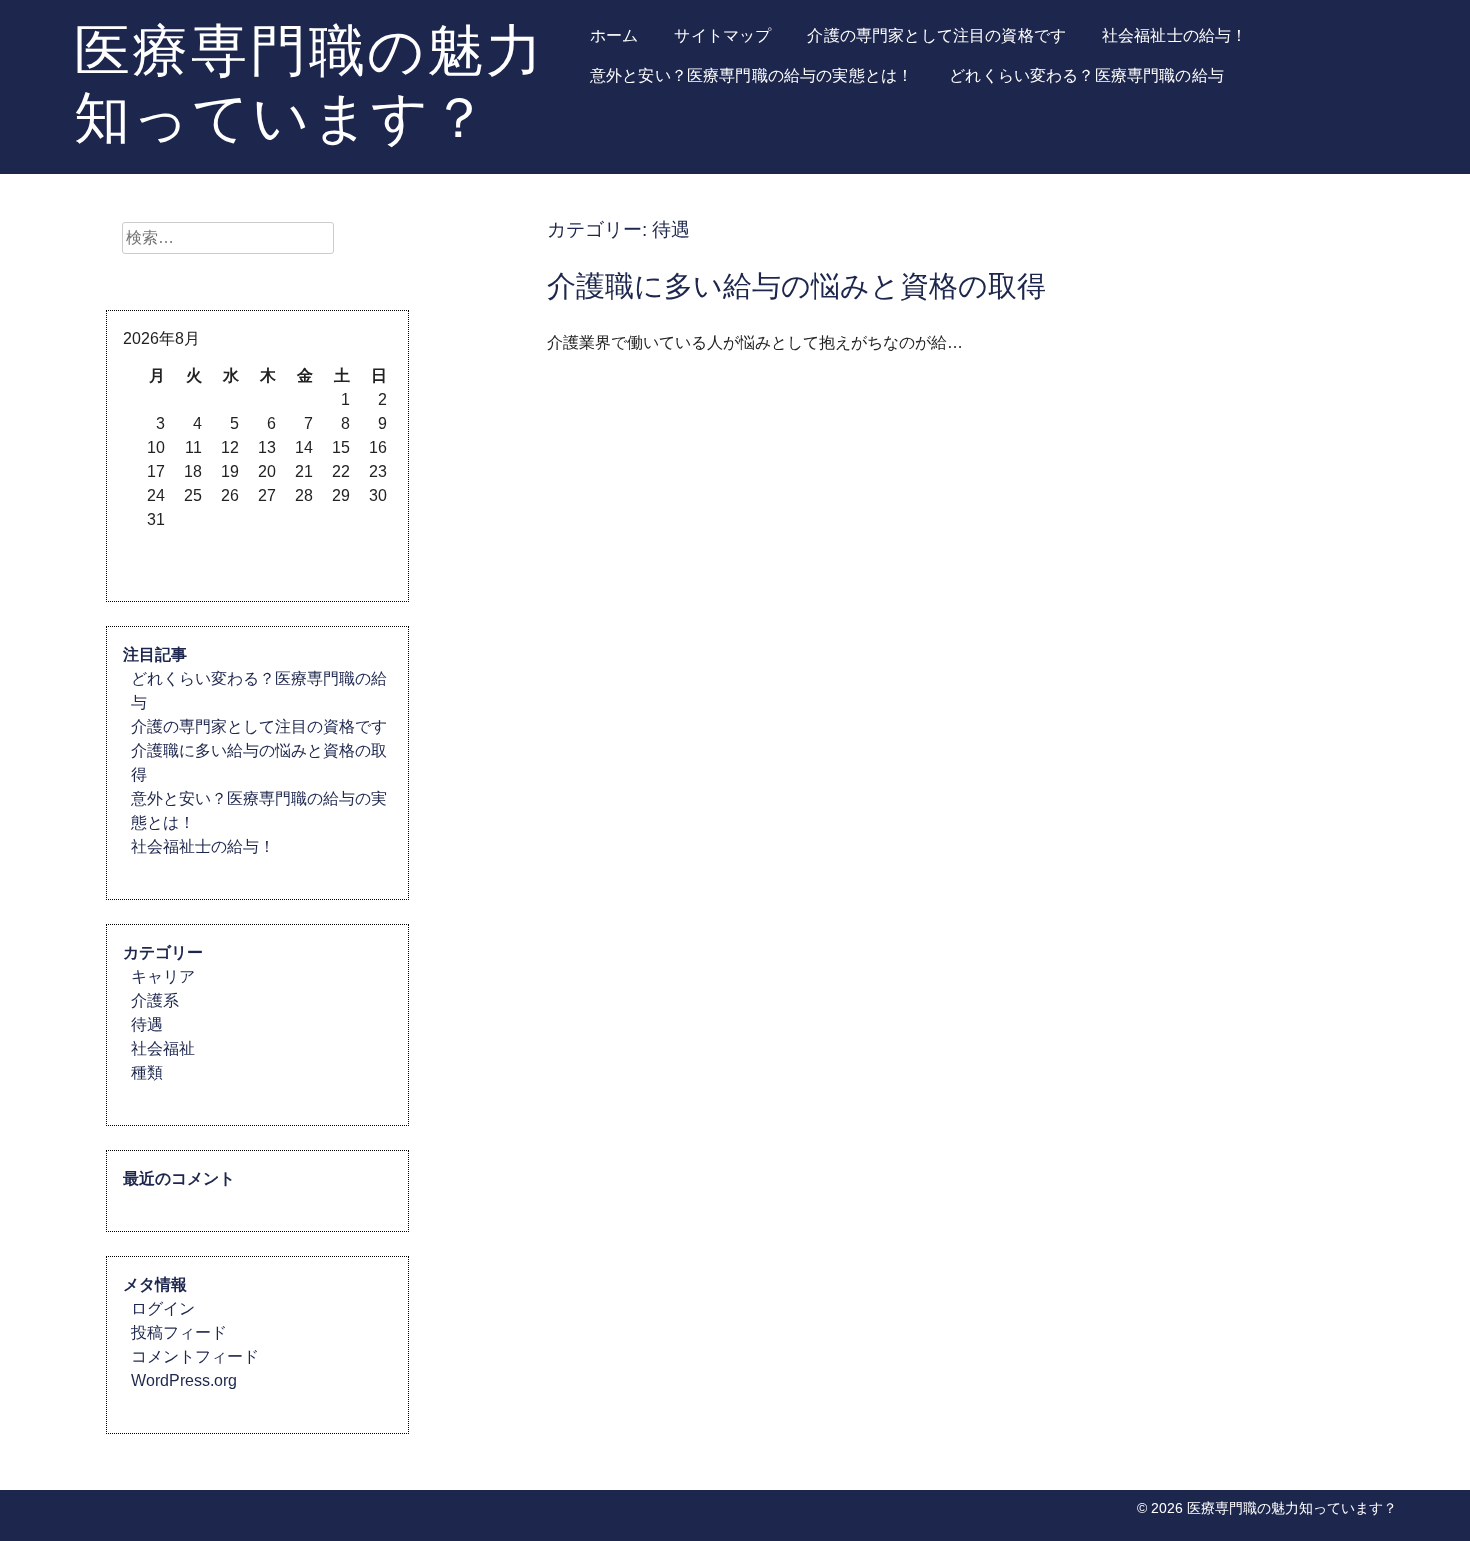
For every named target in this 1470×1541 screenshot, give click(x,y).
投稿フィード (179, 1332)
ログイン (163, 1308)
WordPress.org (184, 1380)
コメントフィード (195, 1356)
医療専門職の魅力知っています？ (309, 83)
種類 (147, 1072)
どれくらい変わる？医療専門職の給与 (1086, 75)
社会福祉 (163, 1048)
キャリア (163, 976)
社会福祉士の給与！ (1174, 35)
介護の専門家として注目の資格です (936, 35)
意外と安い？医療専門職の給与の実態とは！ (751, 75)
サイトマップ (722, 35)
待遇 (147, 1024)
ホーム (614, 35)
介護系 (155, 1000)
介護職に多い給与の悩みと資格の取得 (796, 285)
